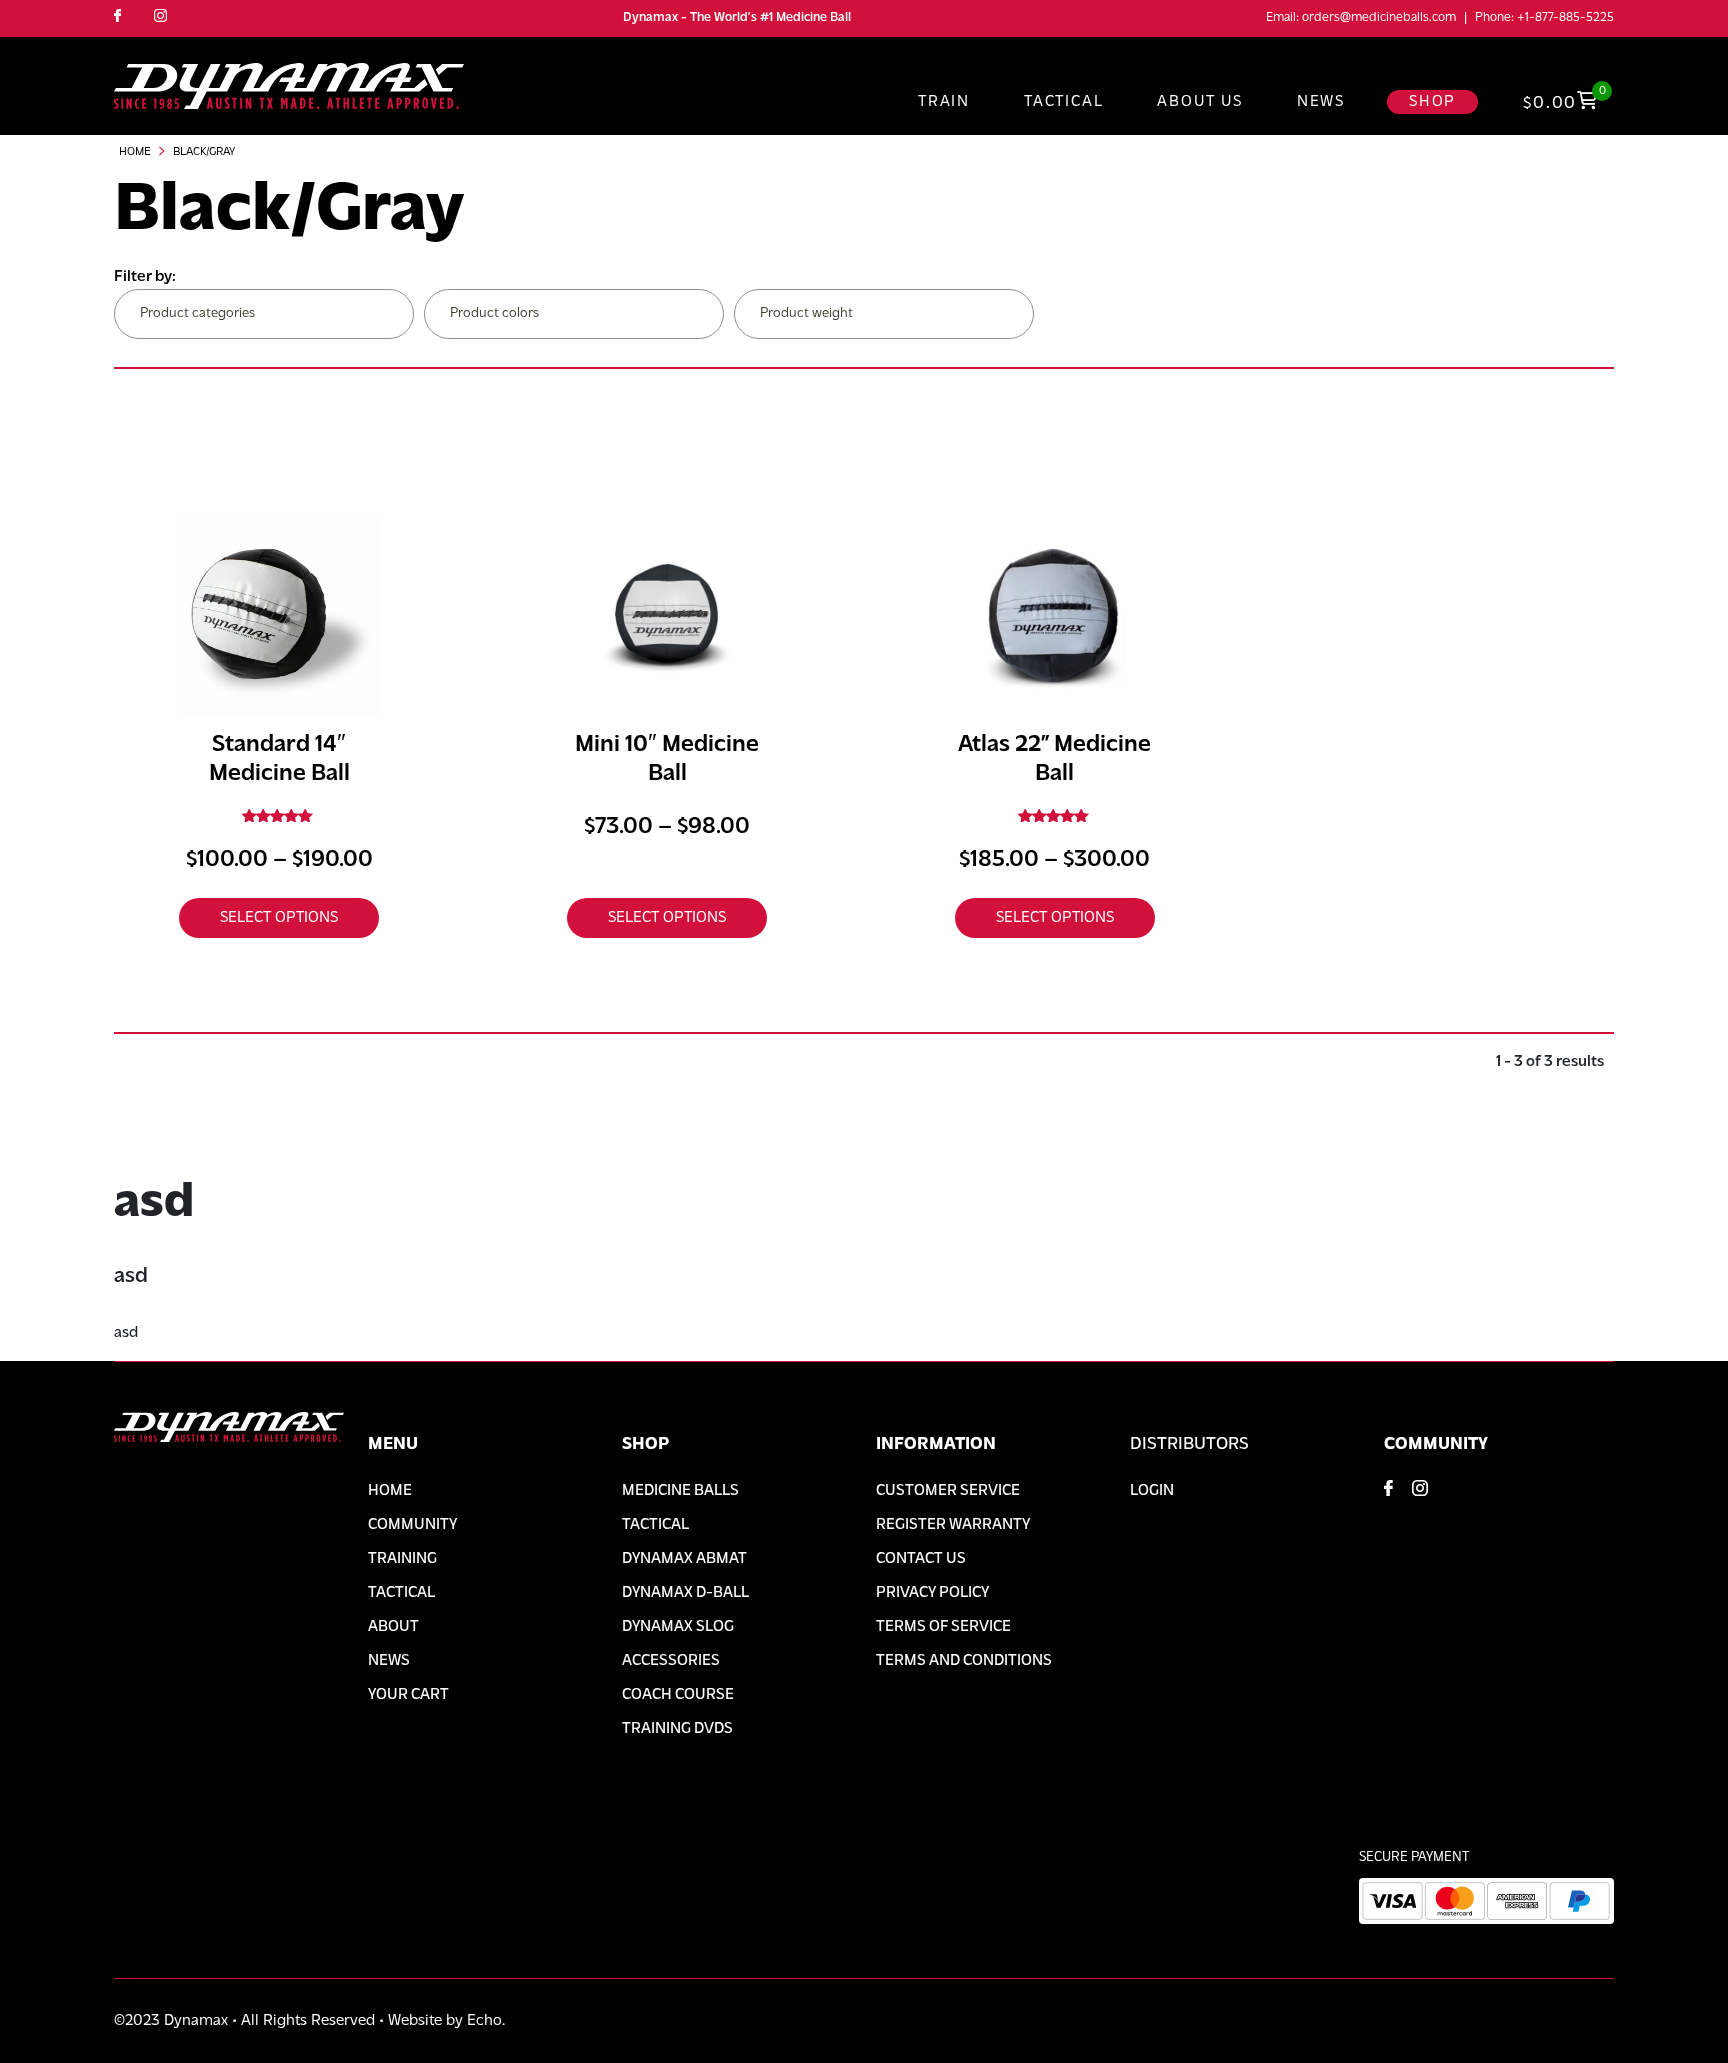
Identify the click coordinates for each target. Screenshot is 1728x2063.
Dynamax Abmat (684, 1559)
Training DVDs (677, 1729)
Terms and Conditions (964, 1661)
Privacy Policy (932, 1593)
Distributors (1189, 1445)
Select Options (279, 918)
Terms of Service (943, 1627)
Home (135, 152)
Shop (1432, 102)
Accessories (671, 1661)
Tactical (1063, 102)
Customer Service (948, 1491)
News (1321, 102)
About (393, 1627)
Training (402, 1559)
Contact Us (921, 1559)
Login (1152, 1491)
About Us (1199, 102)
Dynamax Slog (678, 1627)
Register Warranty (953, 1525)
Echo (484, 2021)
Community (412, 1525)
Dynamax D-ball (685, 1593)
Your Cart (408, 1695)
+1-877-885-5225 (1565, 17)
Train (944, 102)
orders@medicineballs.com (1379, 17)
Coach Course (678, 1695)
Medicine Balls (680, 1491)
